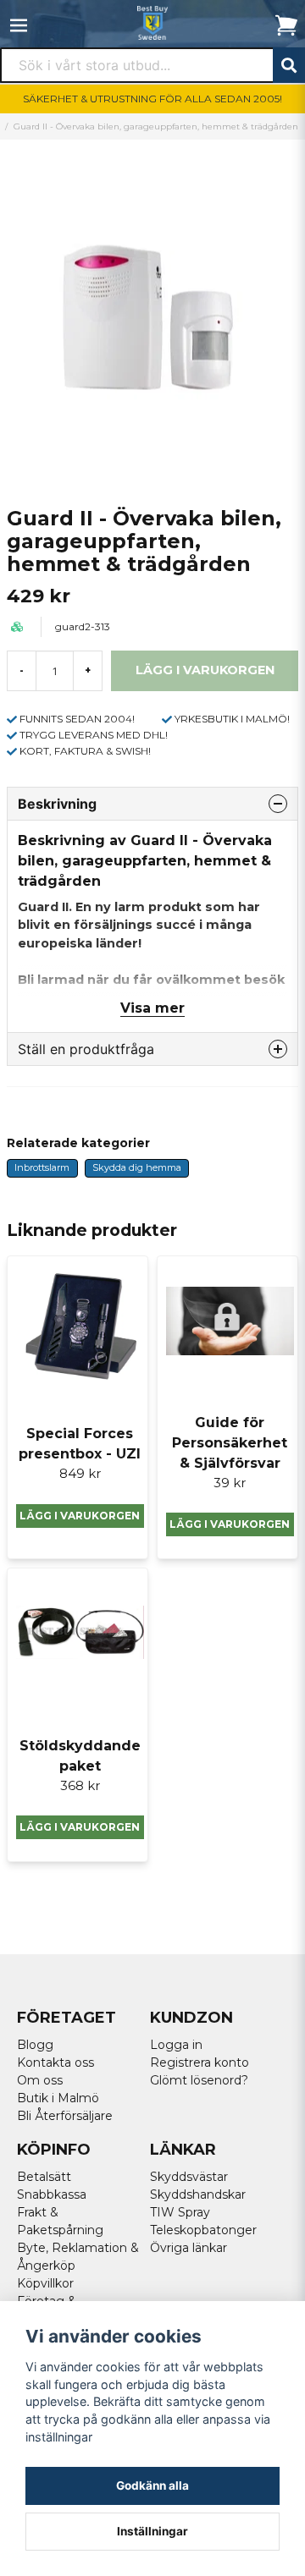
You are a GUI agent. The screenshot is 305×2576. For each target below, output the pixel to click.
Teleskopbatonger (203, 2230)
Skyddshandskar (198, 2194)
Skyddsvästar (189, 2177)
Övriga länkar (189, 2248)
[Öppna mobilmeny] (19, 25)
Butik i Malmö (58, 2098)
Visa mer (152, 1008)
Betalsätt (44, 2177)
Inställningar (152, 2531)
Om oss (40, 2080)
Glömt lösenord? (199, 2080)
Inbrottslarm (42, 1167)
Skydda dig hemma (137, 1167)
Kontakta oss (55, 2062)
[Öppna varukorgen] (286, 25)
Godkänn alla (152, 2485)
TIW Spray (180, 2212)
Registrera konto (200, 2062)
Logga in (176, 2045)
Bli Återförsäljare (65, 2116)
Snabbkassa (52, 2194)
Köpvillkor (45, 2283)
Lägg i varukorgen (80, 1516)
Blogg (35, 2045)
